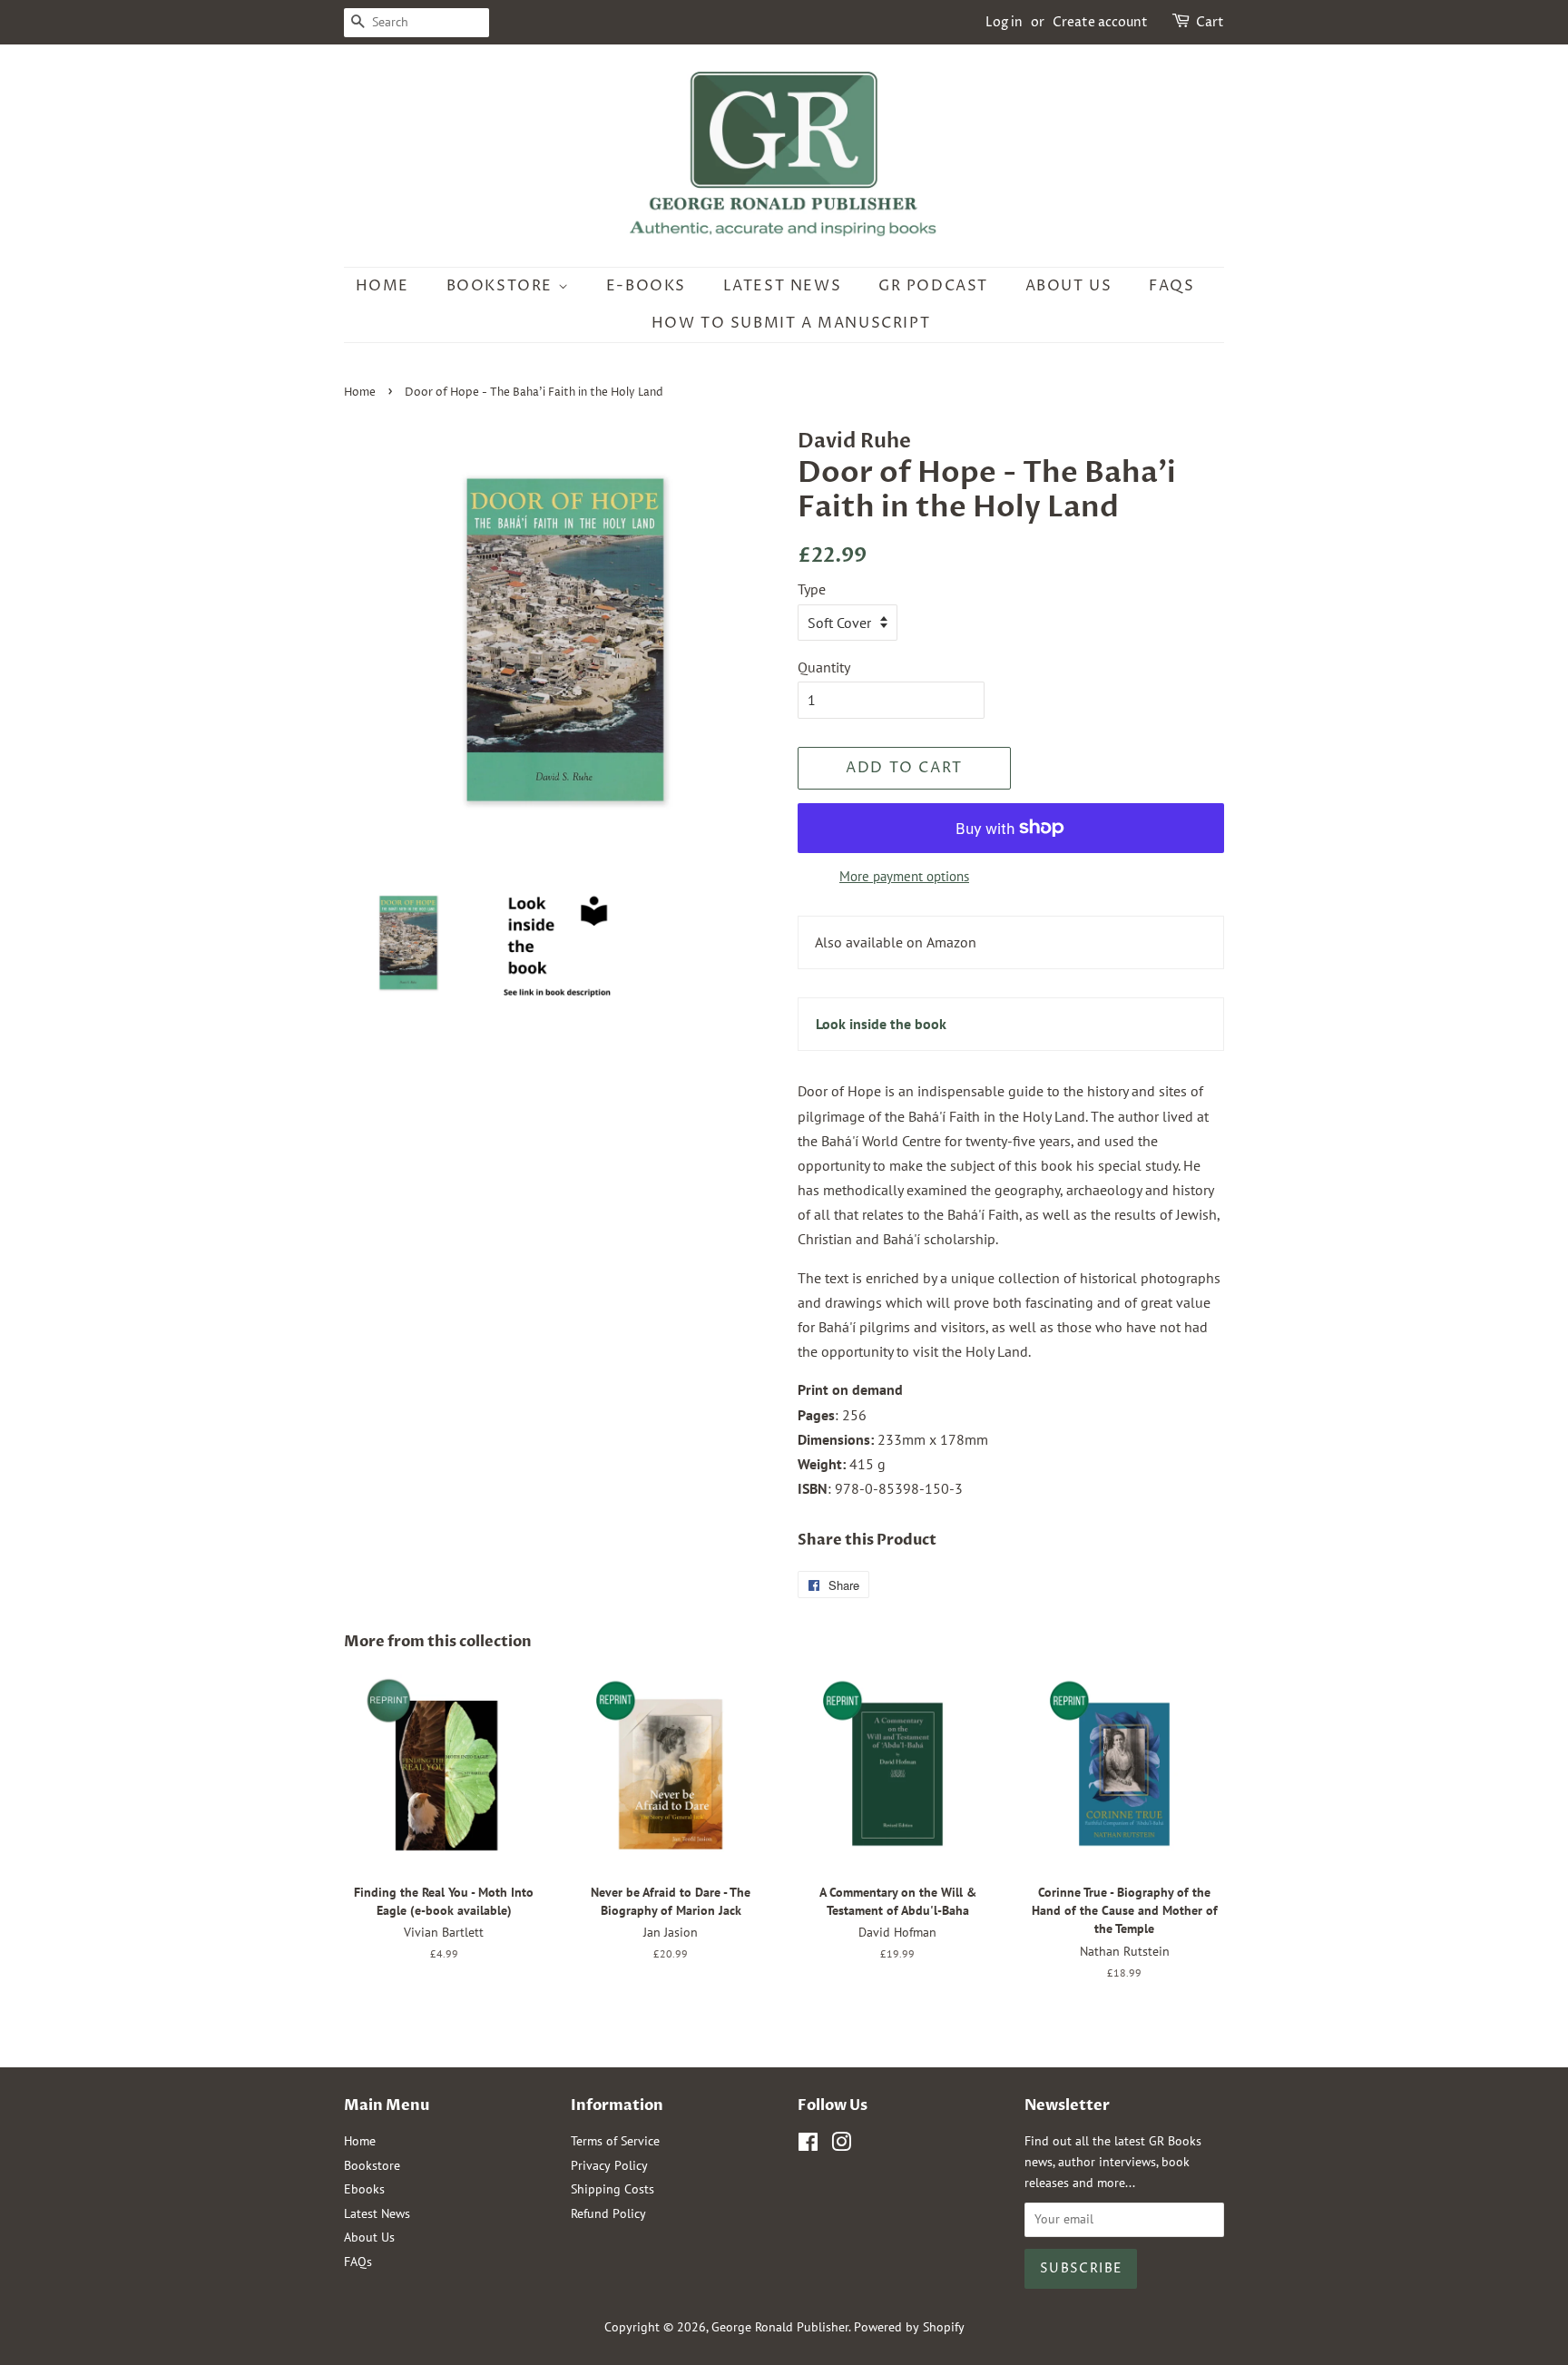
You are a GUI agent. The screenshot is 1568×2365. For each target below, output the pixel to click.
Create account (1100, 22)
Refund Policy (608, 2213)
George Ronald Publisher (780, 2327)
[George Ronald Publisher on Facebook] (808, 2145)
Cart (1210, 22)
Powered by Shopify (909, 2327)
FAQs (1171, 286)
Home (382, 286)
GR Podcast (933, 286)
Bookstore (502, 286)
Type (812, 589)
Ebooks (364, 2189)
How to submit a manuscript (791, 323)
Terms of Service (615, 2141)
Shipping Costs (612, 2189)
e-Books (646, 286)
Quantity (824, 667)
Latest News (783, 286)
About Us (1069, 286)
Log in (1004, 22)
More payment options (904, 876)
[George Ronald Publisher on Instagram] (841, 2145)
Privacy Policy (609, 2165)
